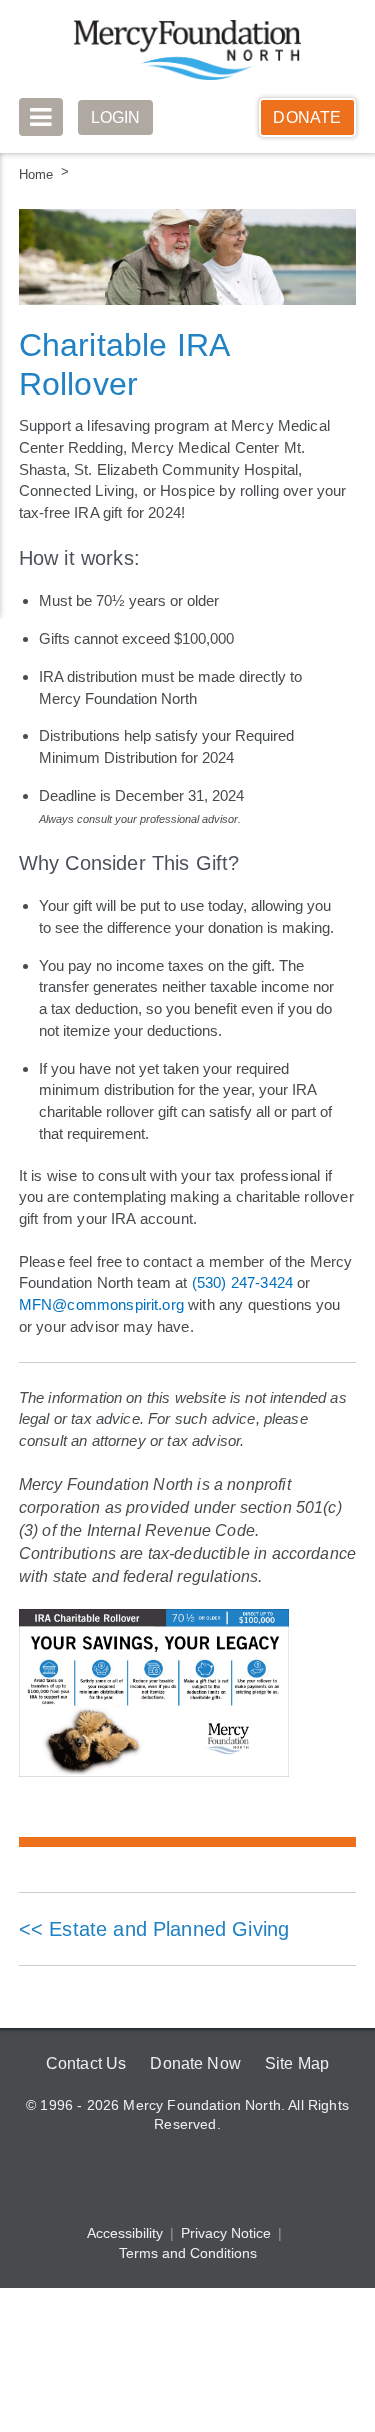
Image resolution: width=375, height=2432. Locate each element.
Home (36, 174)
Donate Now (195, 2063)
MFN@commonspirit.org (101, 1304)
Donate (307, 117)
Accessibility (125, 2233)
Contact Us (83, 2063)
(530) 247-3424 (242, 1282)
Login (117, 117)
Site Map (300, 2063)
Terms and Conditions (188, 2253)
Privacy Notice (226, 2233)
